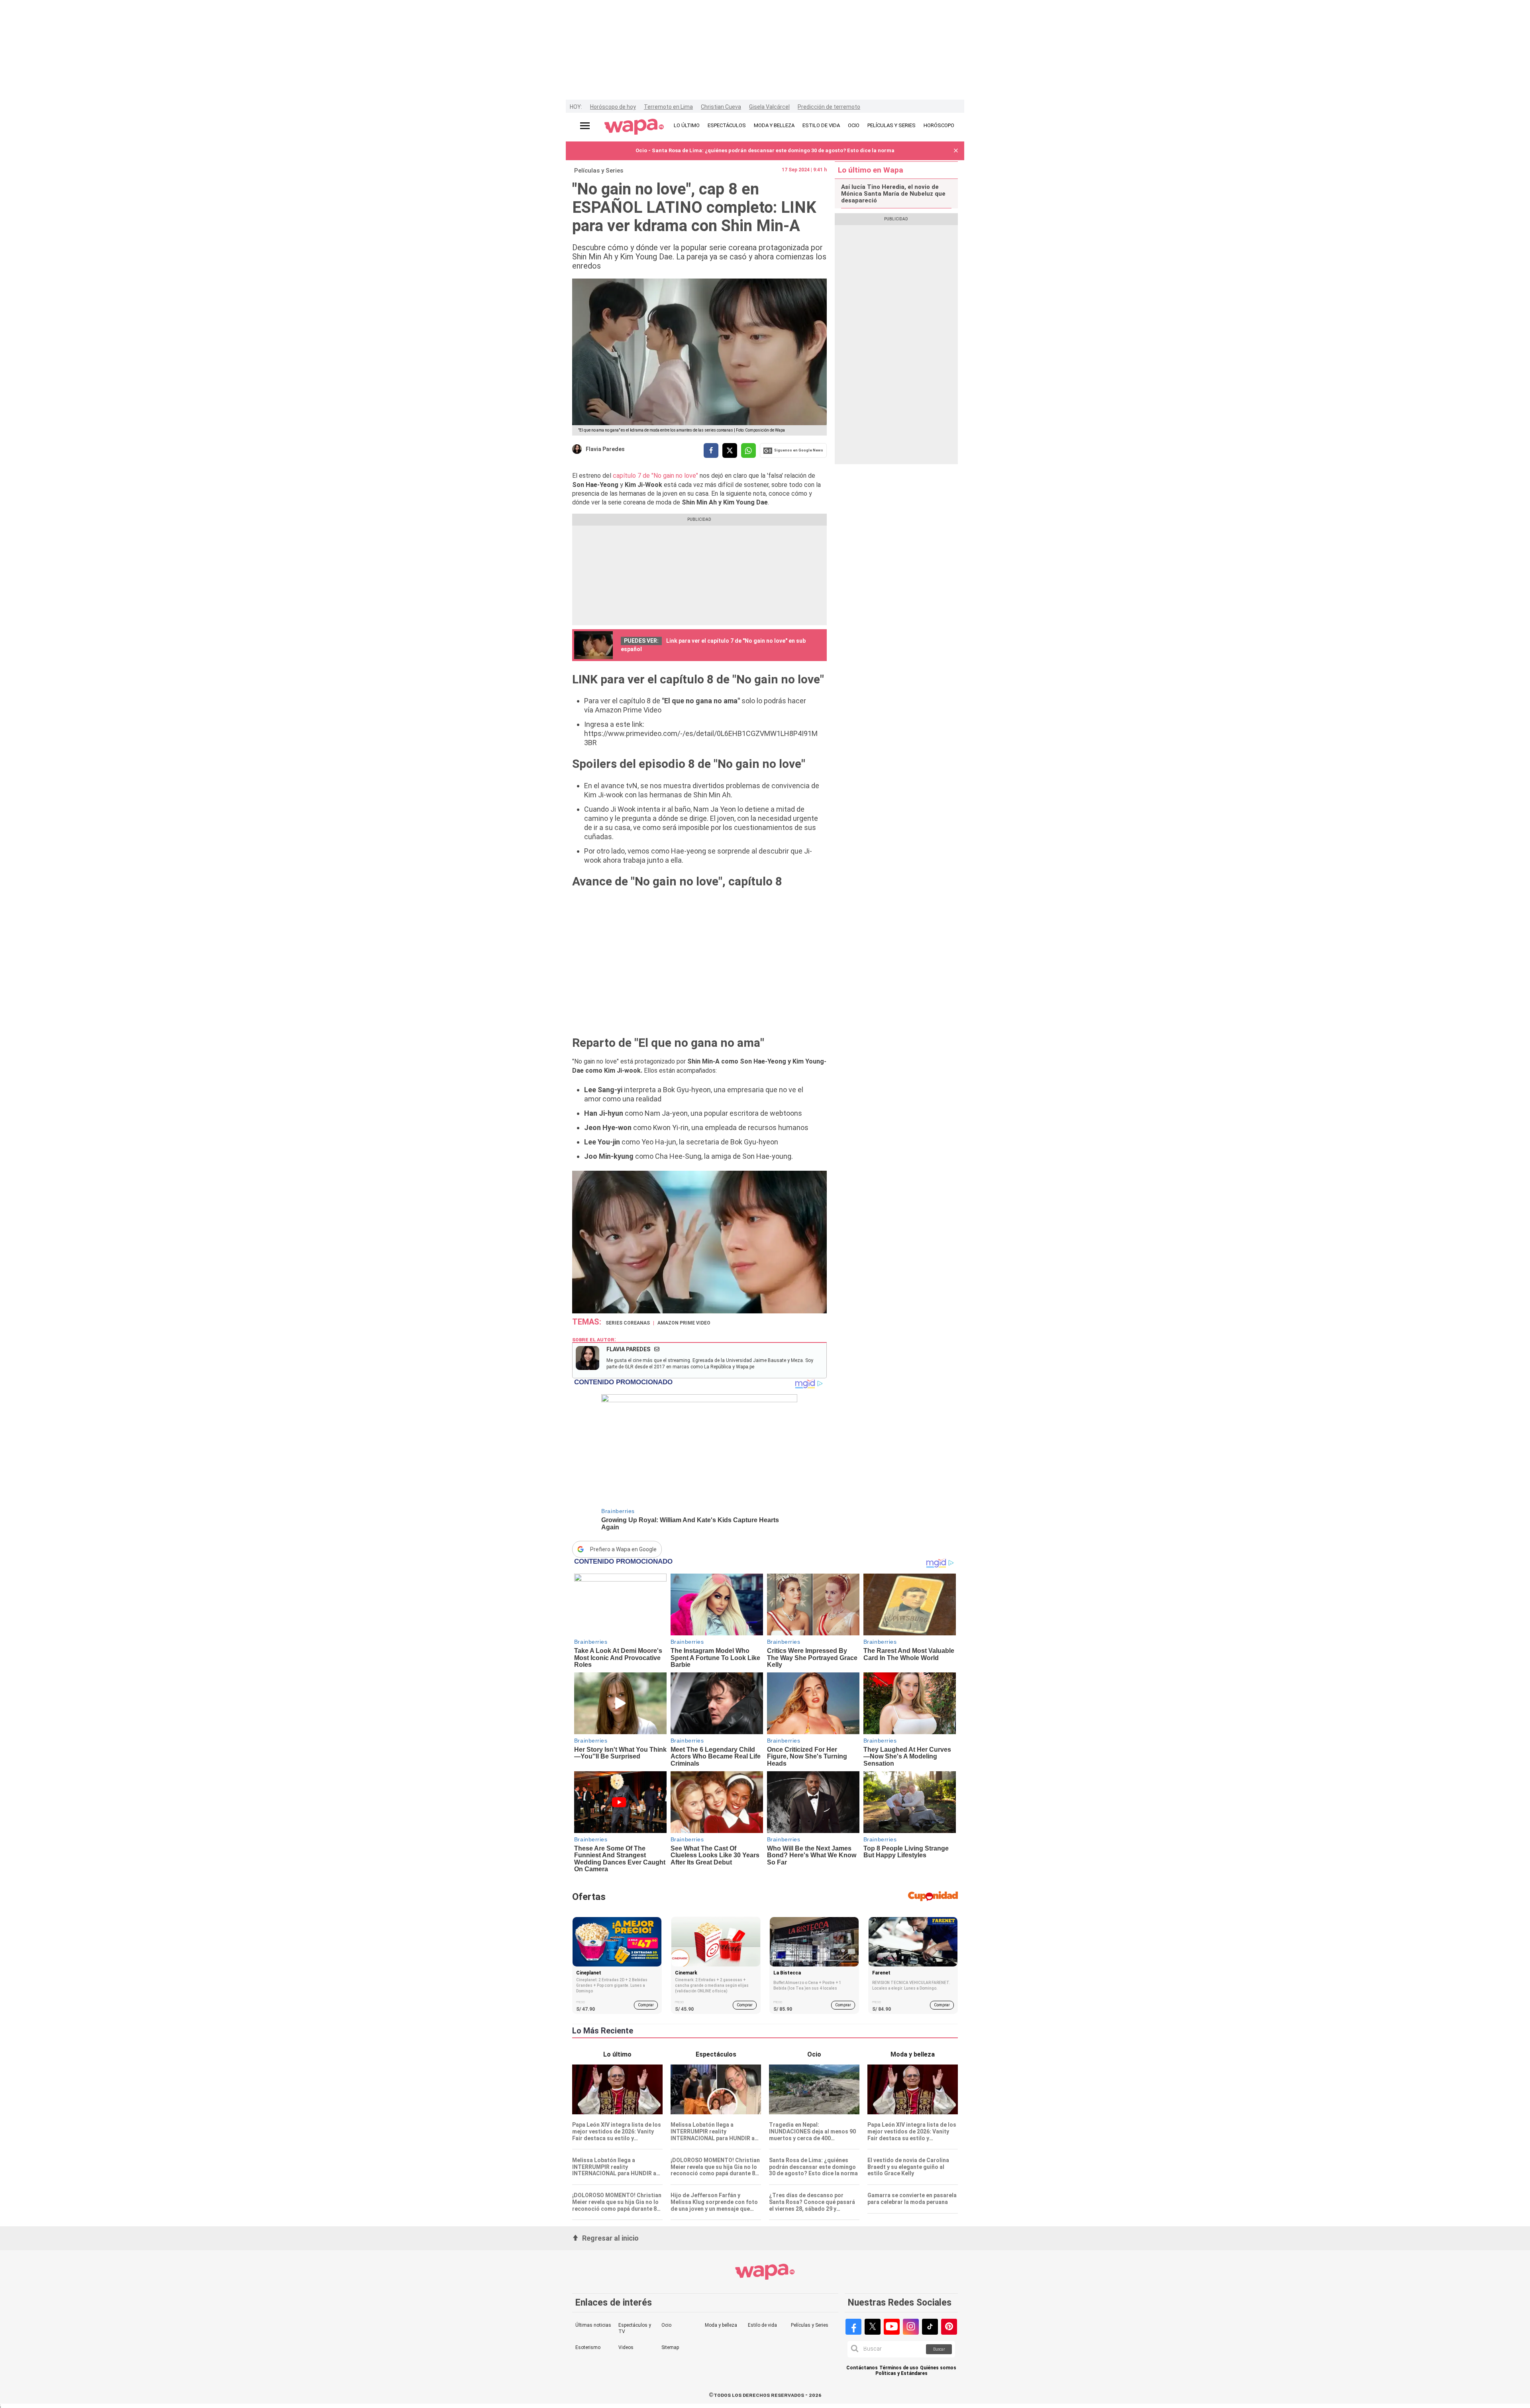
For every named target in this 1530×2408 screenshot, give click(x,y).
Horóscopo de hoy (613, 107)
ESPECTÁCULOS (727, 125)
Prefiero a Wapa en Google (623, 1549)
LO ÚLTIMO (687, 125)
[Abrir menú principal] (585, 126)
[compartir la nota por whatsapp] (748, 450)
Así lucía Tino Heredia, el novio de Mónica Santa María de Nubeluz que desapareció (893, 194)
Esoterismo (588, 2347)
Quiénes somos (938, 2368)
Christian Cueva (721, 107)
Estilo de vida (762, 2325)
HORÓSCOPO (939, 125)
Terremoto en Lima (668, 107)
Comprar (646, 2005)
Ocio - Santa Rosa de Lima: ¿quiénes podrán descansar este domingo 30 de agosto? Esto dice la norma (765, 150)
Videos (626, 2347)
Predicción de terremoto (829, 107)
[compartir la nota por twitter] (730, 450)
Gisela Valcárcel (769, 107)
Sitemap (670, 2347)
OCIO (854, 125)
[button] (956, 151)
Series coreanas (628, 1323)
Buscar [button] (939, 2349)
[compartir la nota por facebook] (711, 450)
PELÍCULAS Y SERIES (892, 125)
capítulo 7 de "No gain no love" (655, 476)
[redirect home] (634, 127)
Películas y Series (599, 171)
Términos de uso (899, 2368)
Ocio (666, 2325)
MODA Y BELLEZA (774, 125)
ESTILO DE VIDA (821, 125)
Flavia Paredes (605, 449)
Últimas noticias (593, 2325)
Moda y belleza (721, 2325)
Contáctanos (862, 2368)
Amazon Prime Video (684, 1323)
